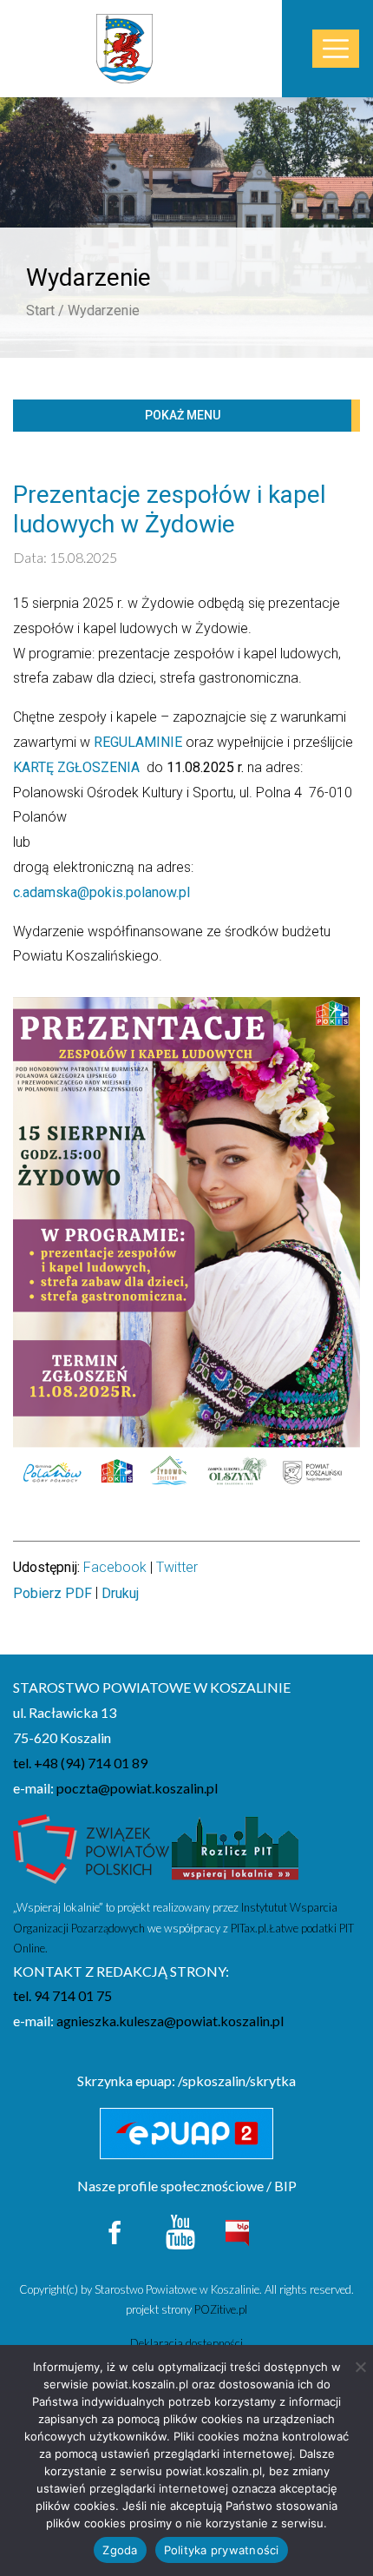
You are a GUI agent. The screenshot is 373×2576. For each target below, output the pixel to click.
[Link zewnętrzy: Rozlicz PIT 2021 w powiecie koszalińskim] (235, 1854)
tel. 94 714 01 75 (62, 1995)
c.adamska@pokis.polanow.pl (101, 892)
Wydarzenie (104, 310)
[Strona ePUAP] (186, 2134)
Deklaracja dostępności (186, 2343)
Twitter (177, 1567)
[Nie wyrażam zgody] (360, 2367)
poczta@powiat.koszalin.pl (137, 1788)
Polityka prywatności (222, 2550)
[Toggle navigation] (336, 49)
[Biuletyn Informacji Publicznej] (237, 2231)
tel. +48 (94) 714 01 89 (80, 1763)
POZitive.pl (221, 2309)
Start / (45, 310)
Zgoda (120, 2550)
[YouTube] (180, 2230)
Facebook (115, 1567)
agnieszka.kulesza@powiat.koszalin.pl (170, 2021)
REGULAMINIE (138, 742)
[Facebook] (116, 2230)
